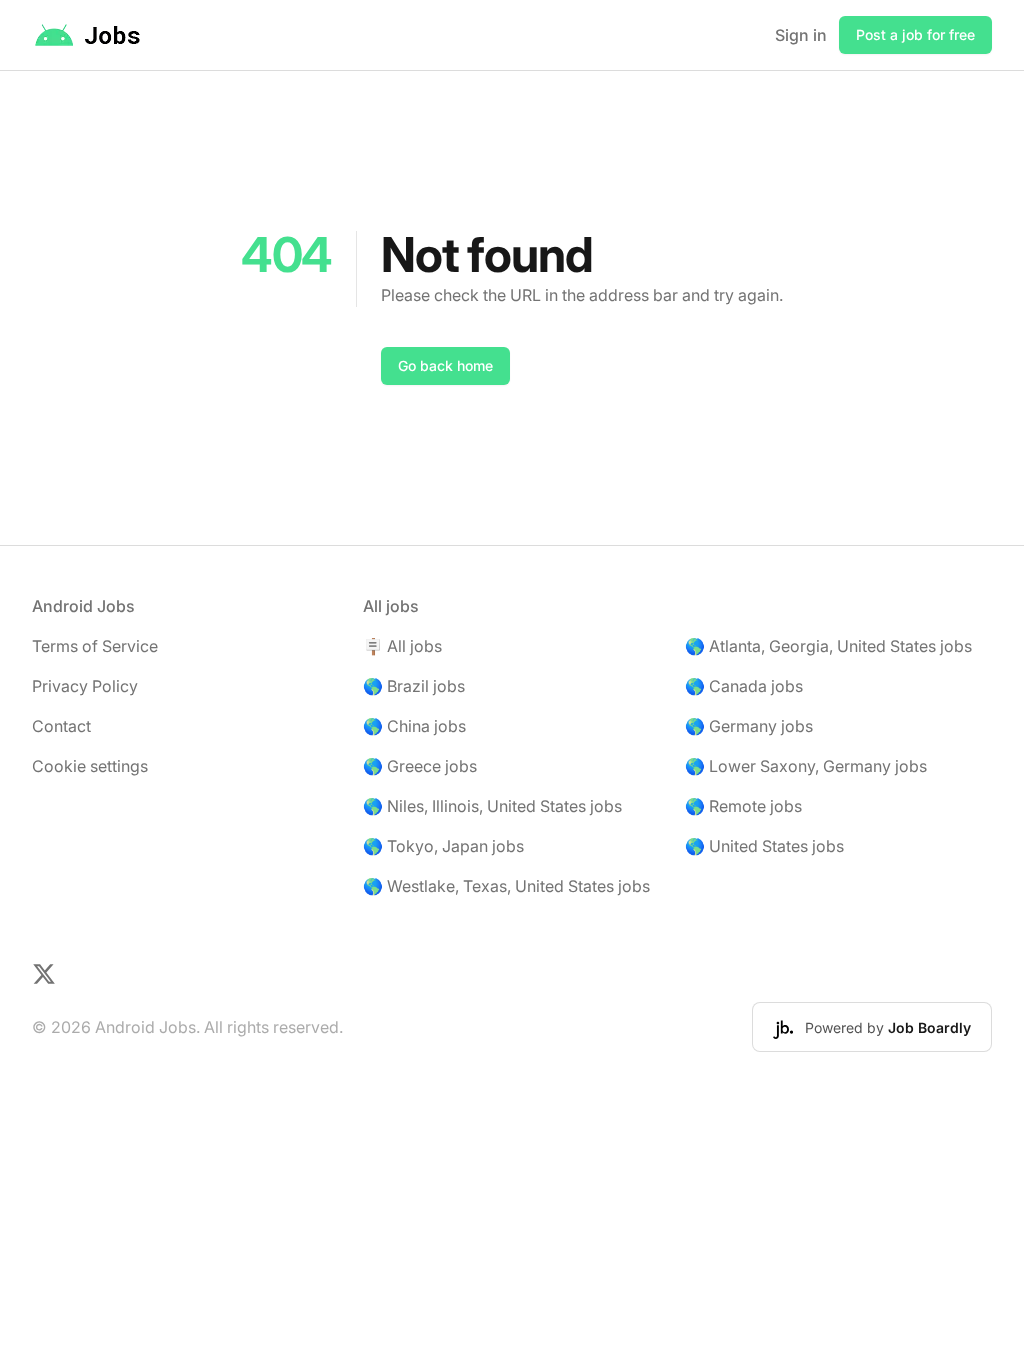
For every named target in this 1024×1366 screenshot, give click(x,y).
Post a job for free (915, 34)
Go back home (445, 365)
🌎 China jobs (414, 726)
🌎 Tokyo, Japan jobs (443, 846)
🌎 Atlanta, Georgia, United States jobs (828, 646)
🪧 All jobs (402, 646)
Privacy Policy (85, 686)
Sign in (801, 35)
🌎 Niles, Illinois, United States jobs (492, 806)
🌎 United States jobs (764, 846)
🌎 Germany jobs (749, 726)
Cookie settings (90, 766)
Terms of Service (95, 646)
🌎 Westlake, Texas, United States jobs (506, 886)
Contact (61, 726)
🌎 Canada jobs (744, 686)
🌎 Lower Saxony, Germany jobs (806, 766)
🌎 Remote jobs (743, 806)
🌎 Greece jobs (420, 766)
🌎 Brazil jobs (414, 686)
